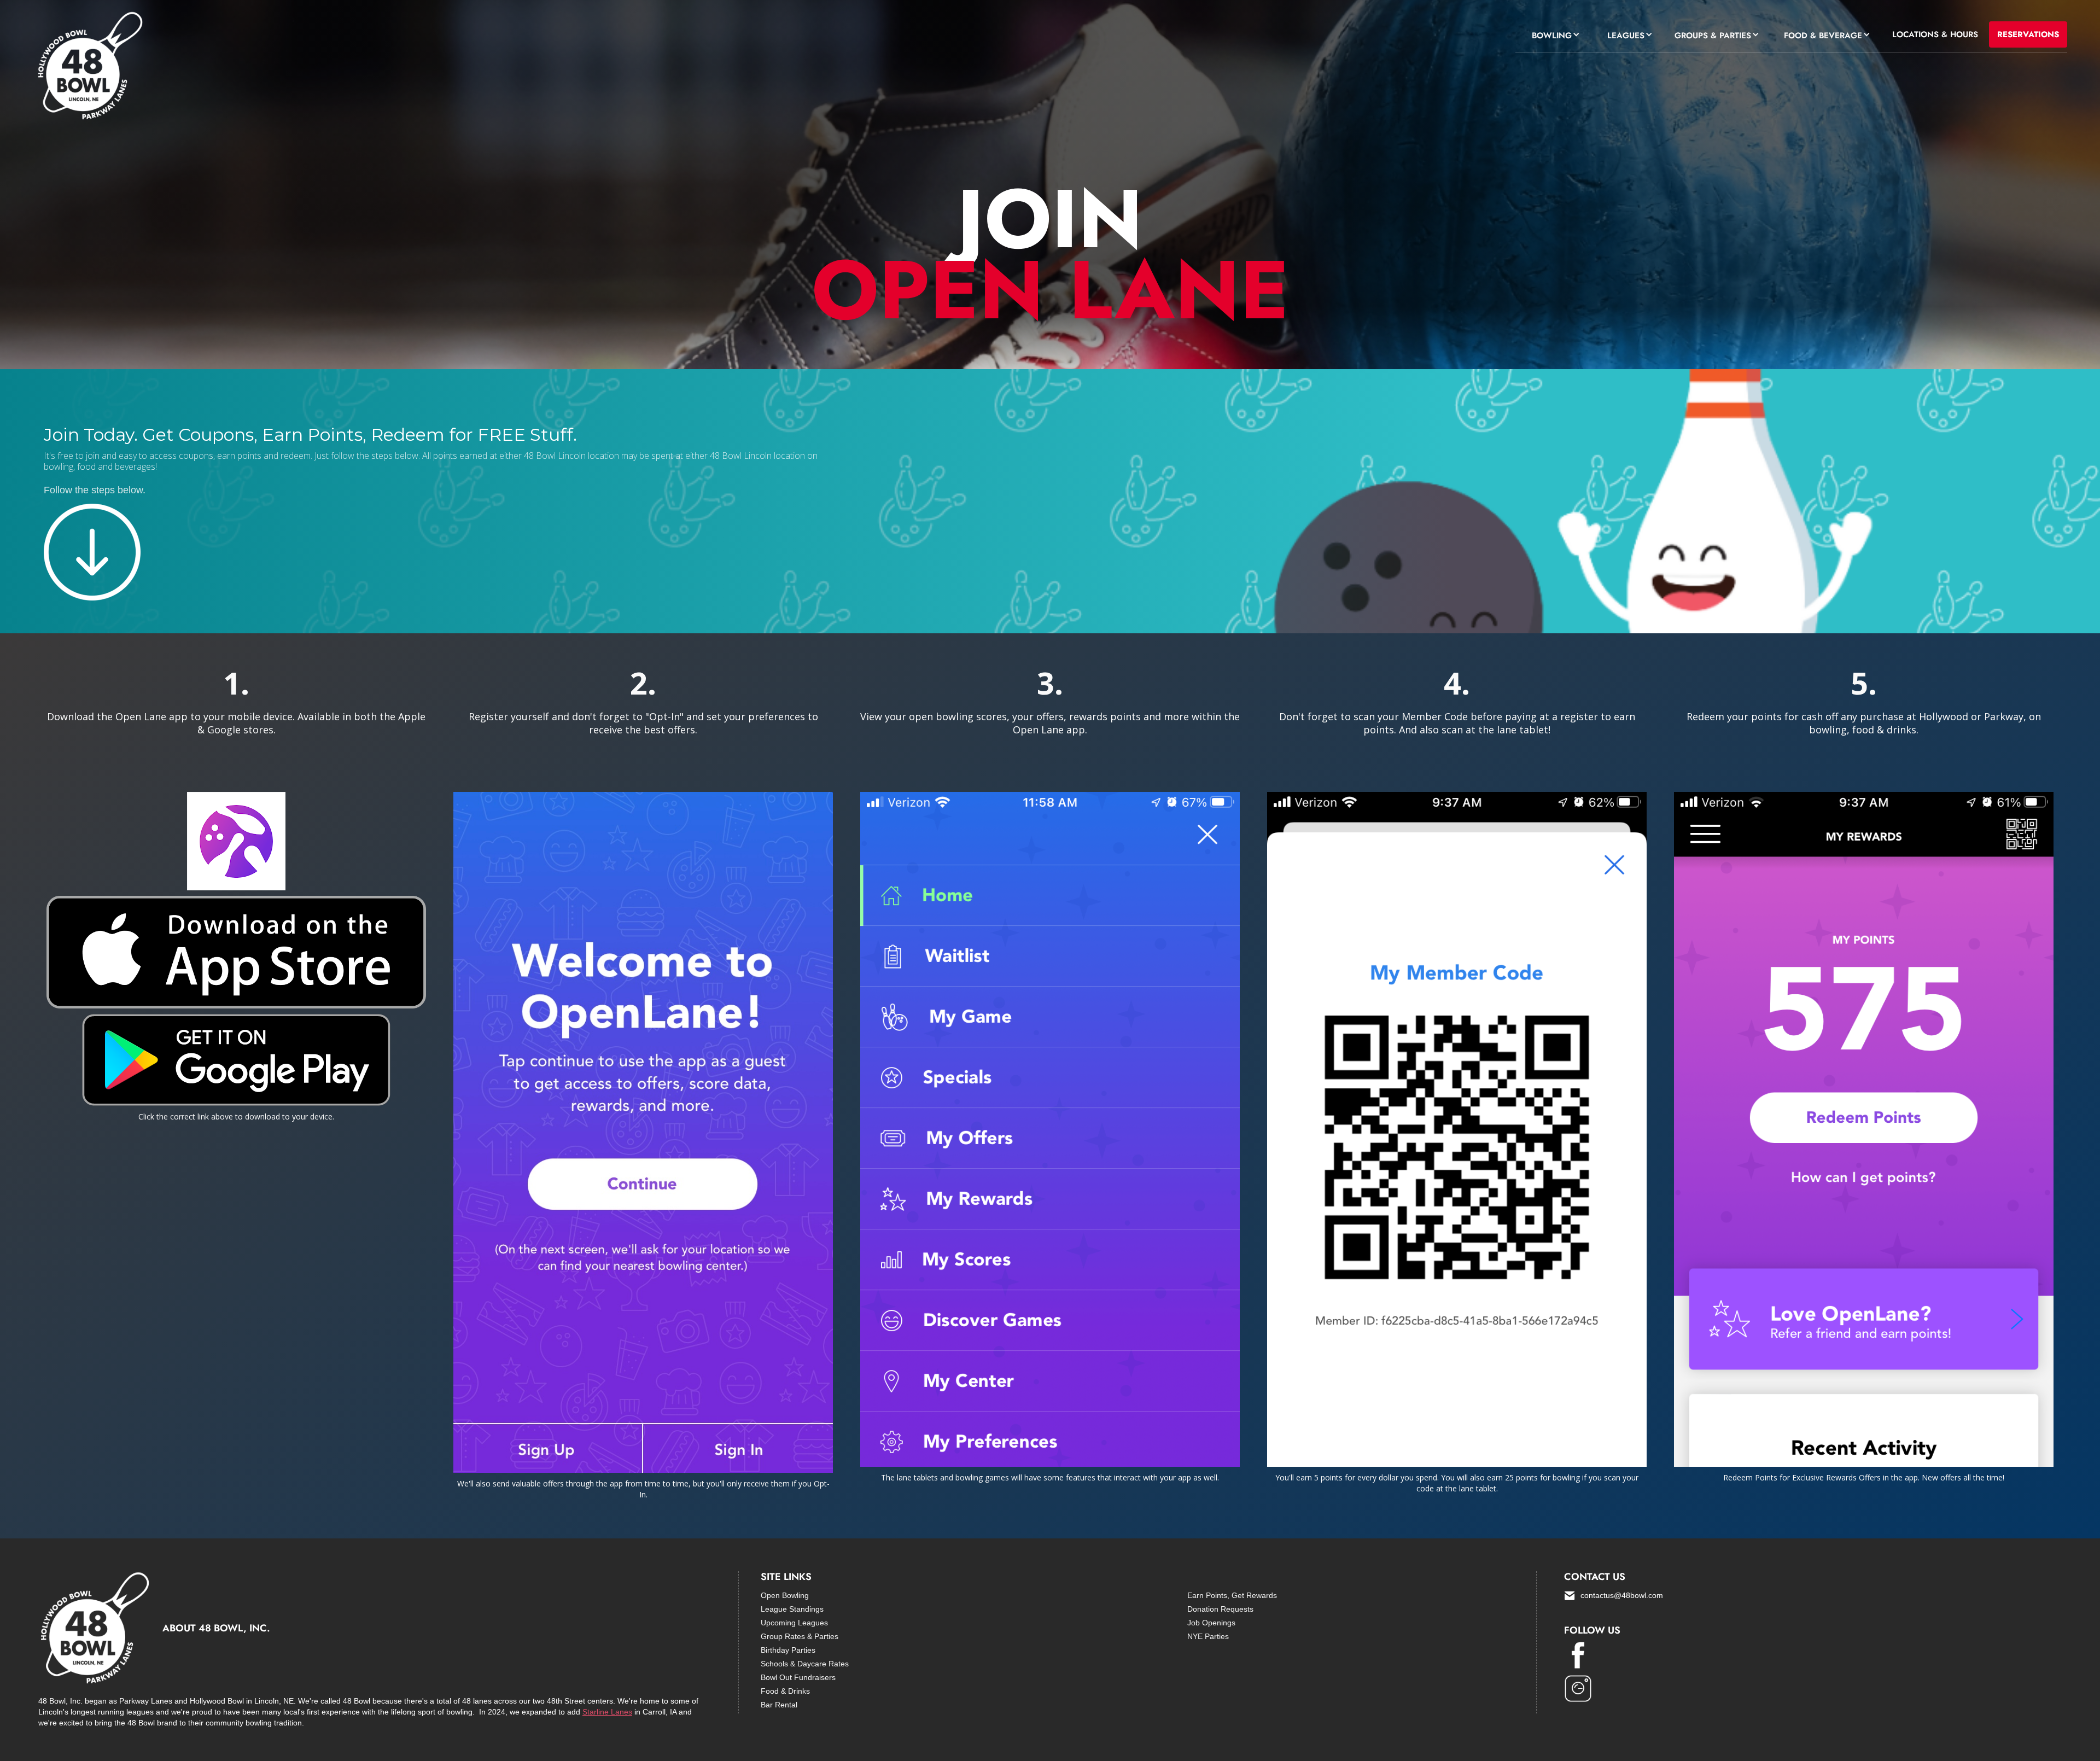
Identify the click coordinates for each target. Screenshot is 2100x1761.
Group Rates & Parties (800, 1636)
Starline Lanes (607, 1712)
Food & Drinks (785, 1691)
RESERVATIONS (2028, 34)
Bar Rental (779, 1705)
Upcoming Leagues (794, 1623)
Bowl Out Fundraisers (798, 1677)
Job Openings (1211, 1623)
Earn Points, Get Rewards (1232, 1595)
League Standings (792, 1609)
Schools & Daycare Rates (805, 1664)
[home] (89, 68)
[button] (1553, 34)
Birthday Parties (788, 1650)
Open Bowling (785, 1595)
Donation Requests (1220, 1609)
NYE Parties (1208, 1636)
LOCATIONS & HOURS (1935, 34)
